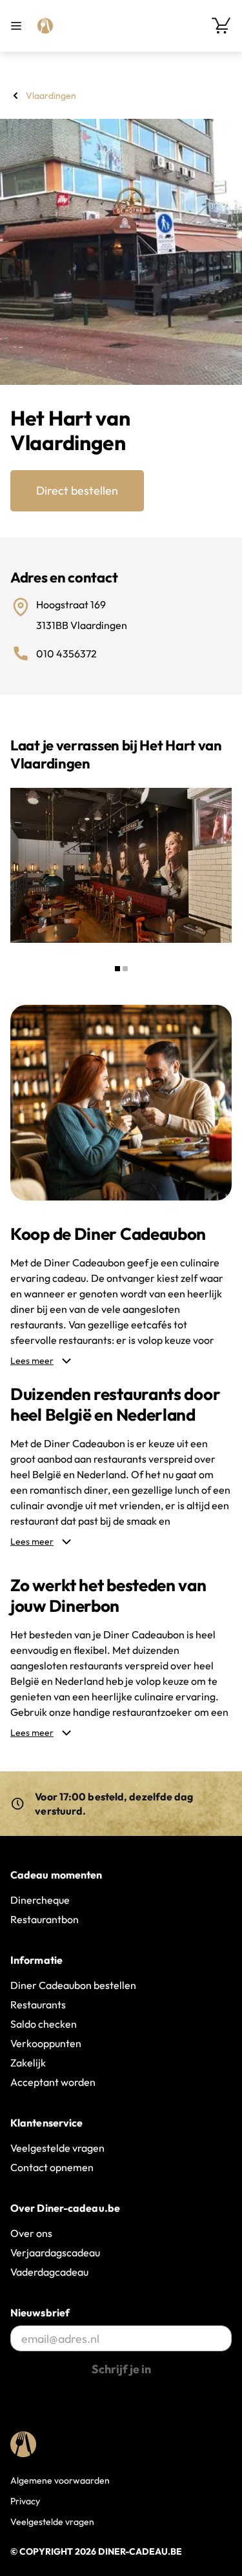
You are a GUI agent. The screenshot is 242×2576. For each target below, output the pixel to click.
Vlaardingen (51, 96)
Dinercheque (40, 1900)
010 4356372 (66, 654)
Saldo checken (44, 2024)
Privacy (25, 2501)
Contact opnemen (52, 2167)
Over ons (31, 2233)
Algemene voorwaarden (60, 2480)
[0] (221, 26)
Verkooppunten (46, 2043)
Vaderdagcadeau (49, 2272)
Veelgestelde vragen (57, 2148)
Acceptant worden (53, 2082)
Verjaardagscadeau (55, 2252)
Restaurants (38, 2004)
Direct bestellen (77, 490)
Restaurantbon (45, 1919)
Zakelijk (28, 2063)
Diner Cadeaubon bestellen (73, 1985)
